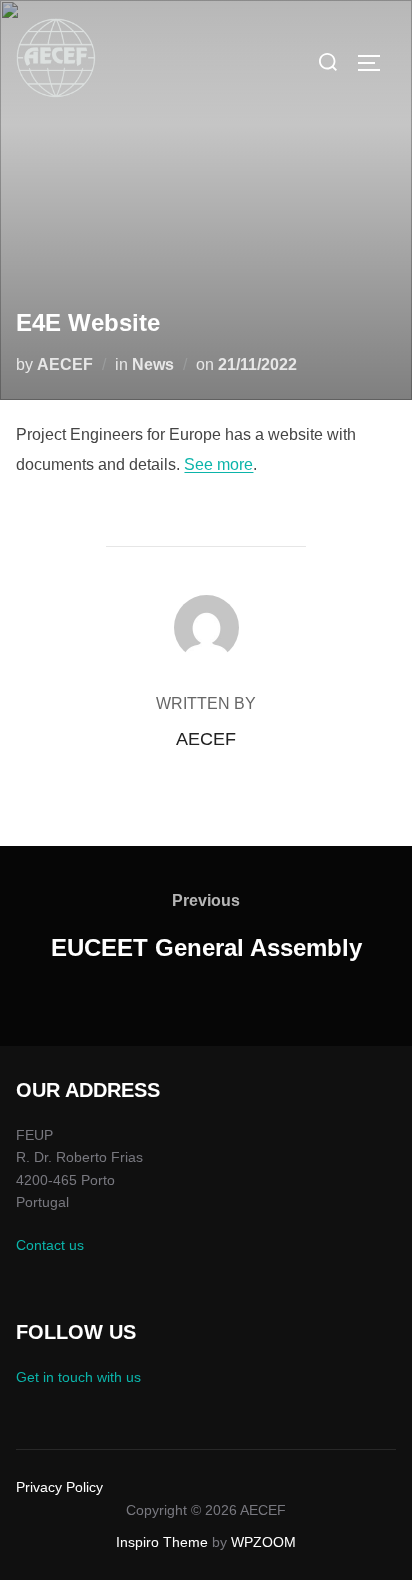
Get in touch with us (78, 1377)
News (153, 364)
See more (218, 464)
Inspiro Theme (162, 1542)
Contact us (50, 1245)
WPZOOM (263, 1542)
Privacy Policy (59, 1487)
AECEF (65, 364)
